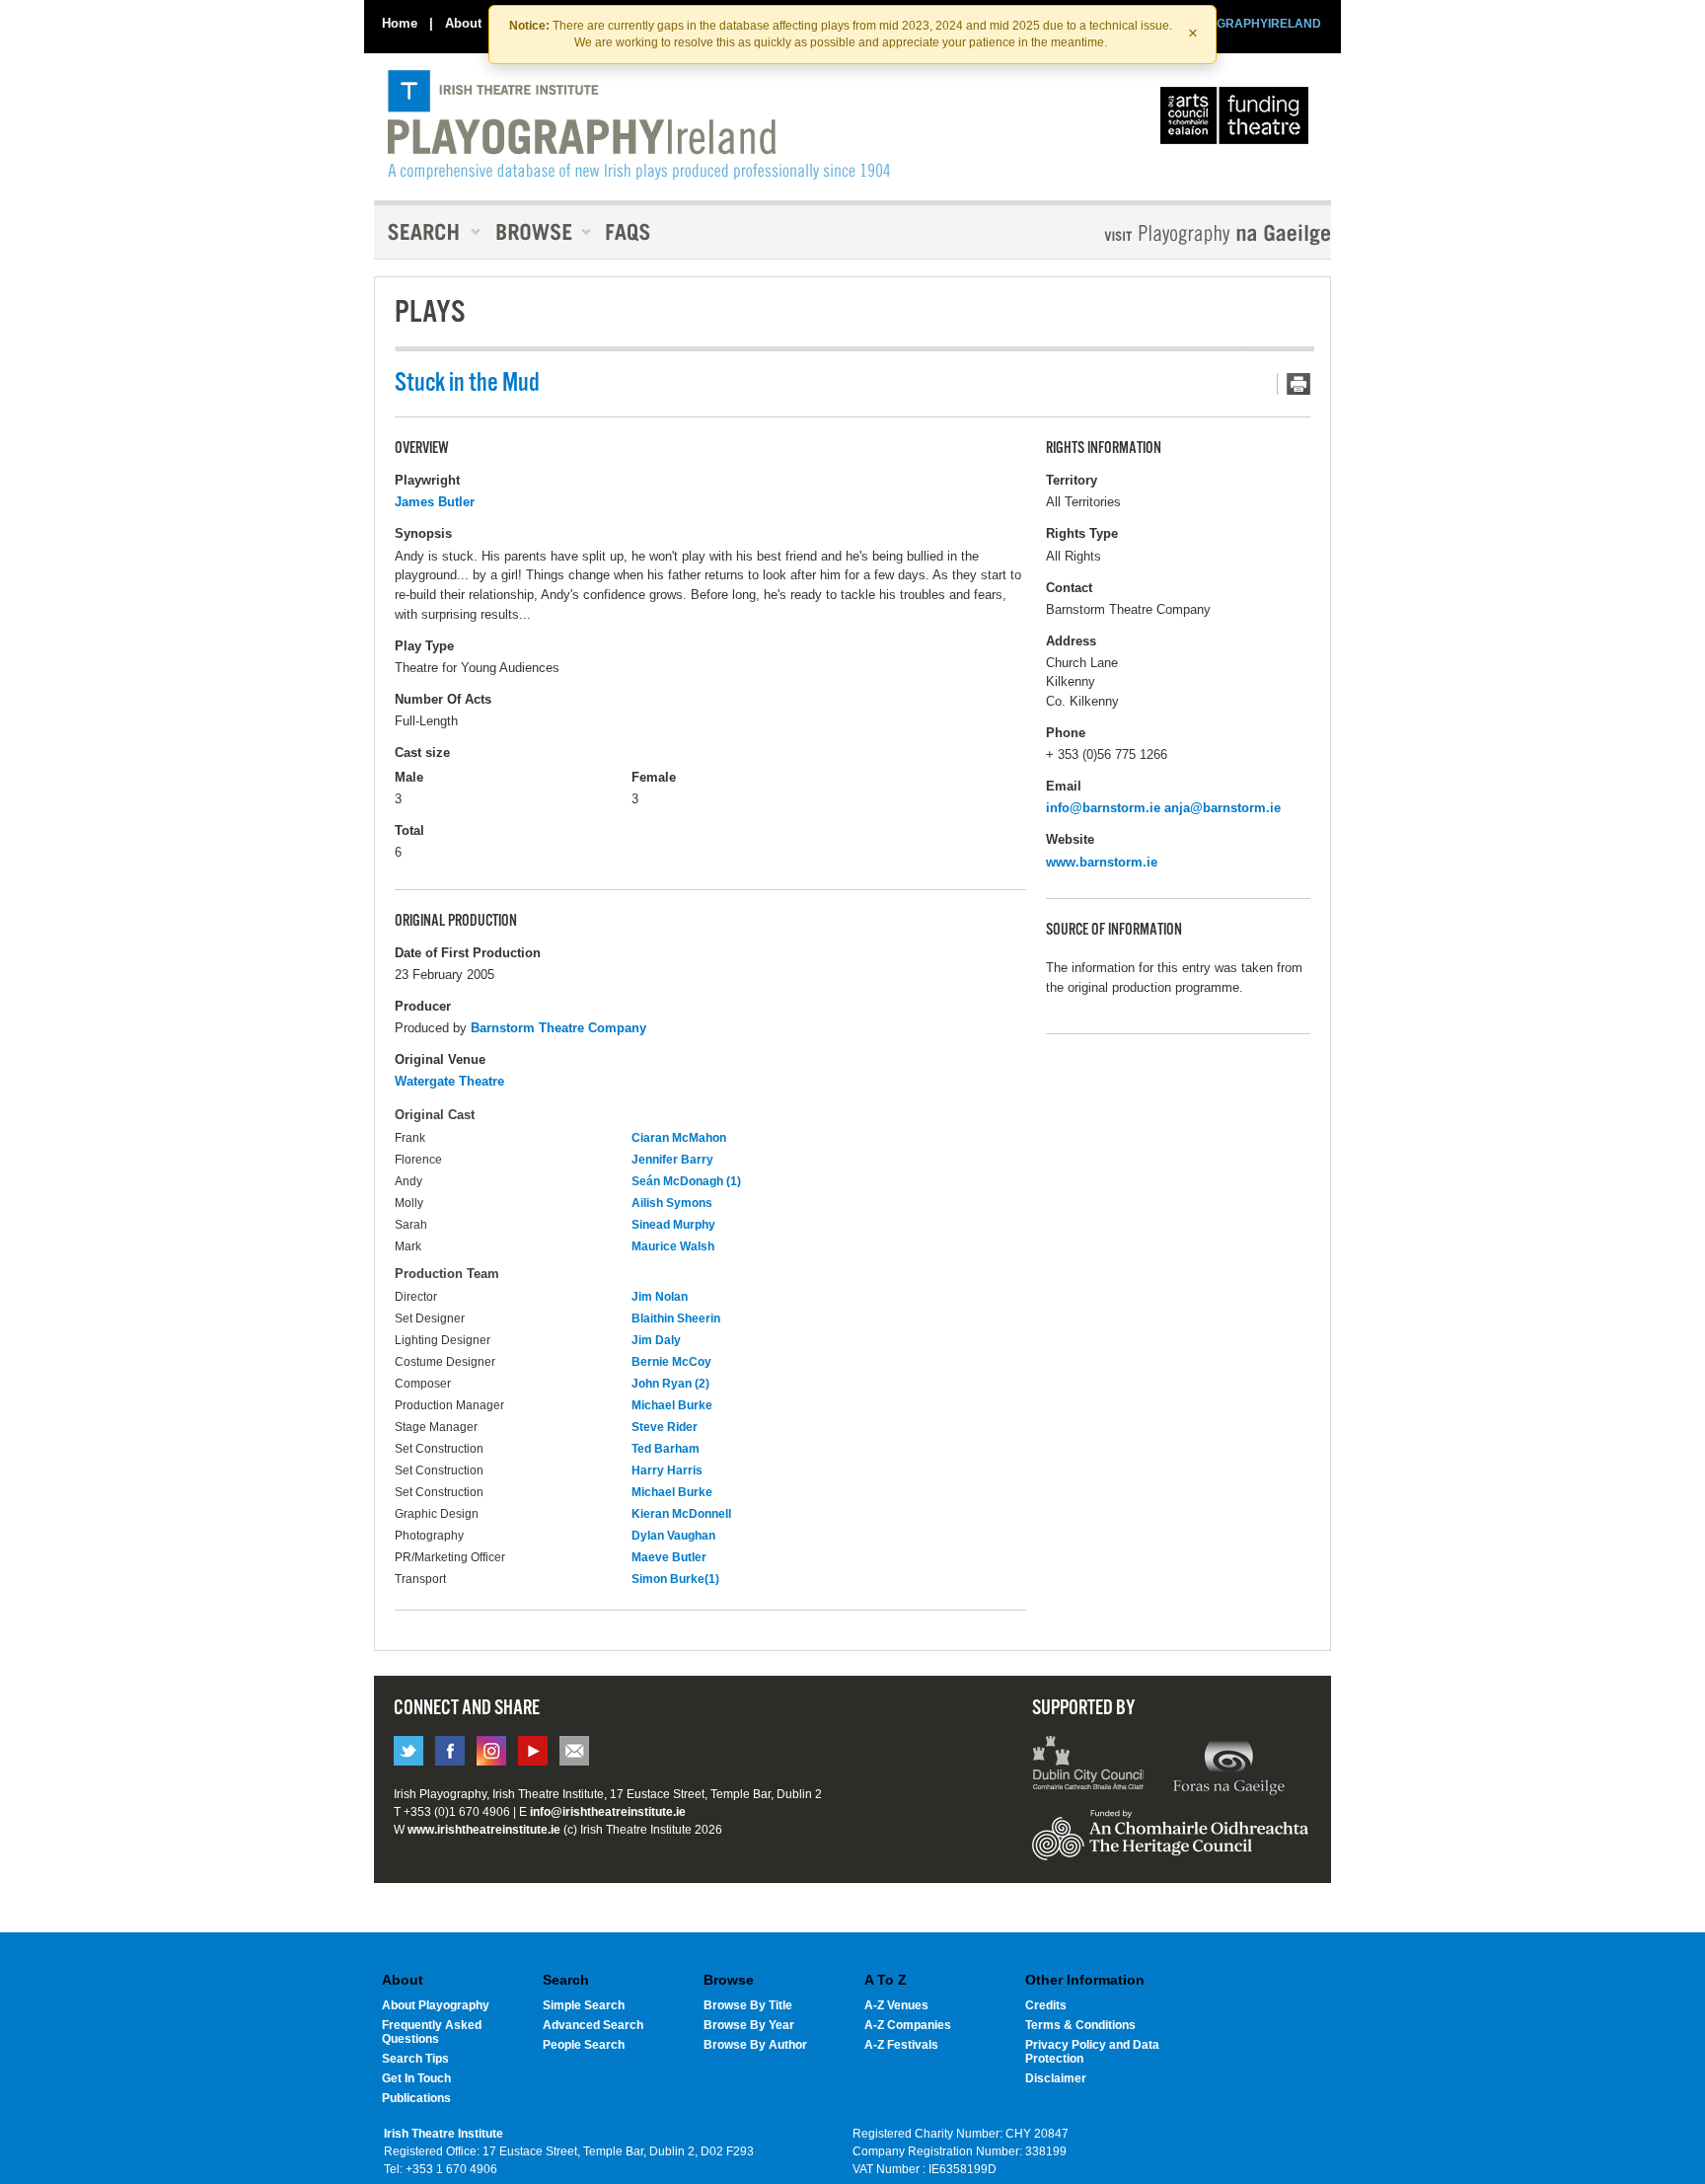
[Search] (428, 232)
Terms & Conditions (1080, 2025)
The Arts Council (1238, 120)
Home (400, 23)
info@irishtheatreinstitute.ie (608, 1812)
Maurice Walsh (673, 1246)
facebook (450, 1751)
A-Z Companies (908, 2025)
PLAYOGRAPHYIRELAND (1249, 24)
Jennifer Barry (672, 1160)
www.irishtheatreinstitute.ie (484, 1830)
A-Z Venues (896, 2005)
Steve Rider (665, 1427)
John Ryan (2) (670, 1384)
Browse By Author (755, 2045)
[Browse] (537, 232)
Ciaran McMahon (679, 1138)
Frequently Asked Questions (432, 2032)
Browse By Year (749, 2025)
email (574, 1751)
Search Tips (415, 2059)
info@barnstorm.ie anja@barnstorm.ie (1163, 808)
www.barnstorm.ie (1102, 862)
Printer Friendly (1294, 384)
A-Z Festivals (901, 2045)
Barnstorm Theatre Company (558, 1028)
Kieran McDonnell (681, 1514)
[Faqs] (630, 232)
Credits (1046, 2005)
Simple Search (584, 2005)
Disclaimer (1056, 2078)
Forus (1228, 1766)
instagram (491, 1751)
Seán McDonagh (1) (686, 1181)
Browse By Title (748, 2005)
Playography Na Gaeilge (1161, 234)
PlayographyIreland (639, 125)
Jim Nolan (660, 1297)
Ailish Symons (672, 1203)
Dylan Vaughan (673, 1536)
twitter (408, 1751)
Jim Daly (656, 1340)
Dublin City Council (1089, 1766)
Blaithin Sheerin (676, 1318)
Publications (416, 2098)
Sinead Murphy (673, 1225)
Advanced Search (593, 2025)
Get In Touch (416, 2078)
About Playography (436, 2005)
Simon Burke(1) (675, 1579)
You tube (533, 1751)
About (463, 23)
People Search (584, 2045)
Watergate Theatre (449, 1081)
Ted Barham (666, 1449)
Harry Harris (667, 1470)
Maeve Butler (669, 1557)
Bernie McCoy (671, 1362)
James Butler (435, 502)
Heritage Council (1170, 1845)
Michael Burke (672, 1405)
